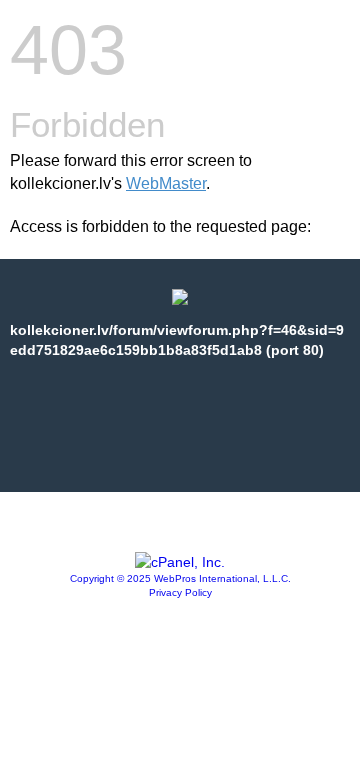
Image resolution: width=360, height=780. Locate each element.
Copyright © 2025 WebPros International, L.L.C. (180, 578)
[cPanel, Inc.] (180, 562)
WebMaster (166, 183)
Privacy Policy (180, 592)
